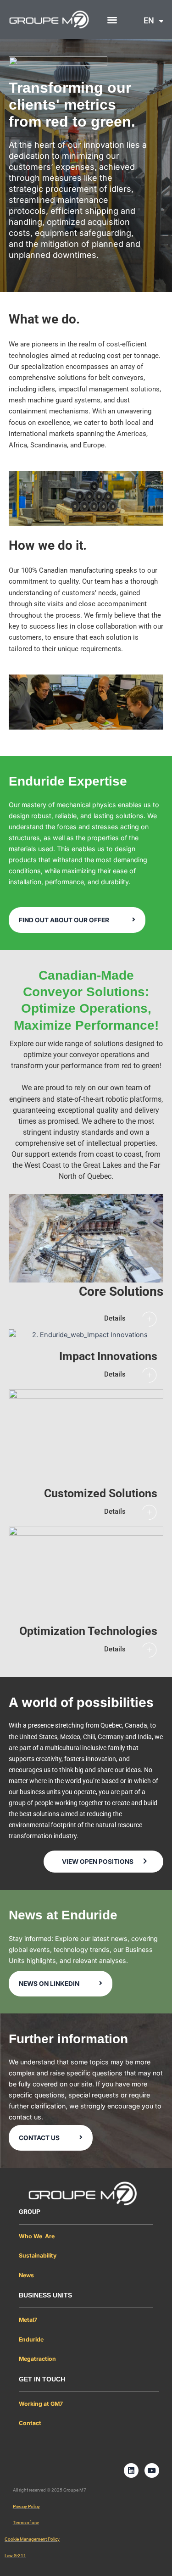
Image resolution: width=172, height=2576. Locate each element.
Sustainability (38, 2255)
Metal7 (28, 2320)
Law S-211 (15, 2556)
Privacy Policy (26, 2506)
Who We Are (37, 2236)
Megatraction (37, 2359)
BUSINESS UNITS (45, 2295)
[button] (112, 20)
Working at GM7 (41, 2404)
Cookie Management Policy (32, 2539)
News (26, 2275)
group (30, 2212)
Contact (30, 2423)
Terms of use (26, 2523)
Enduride (31, 2339)
